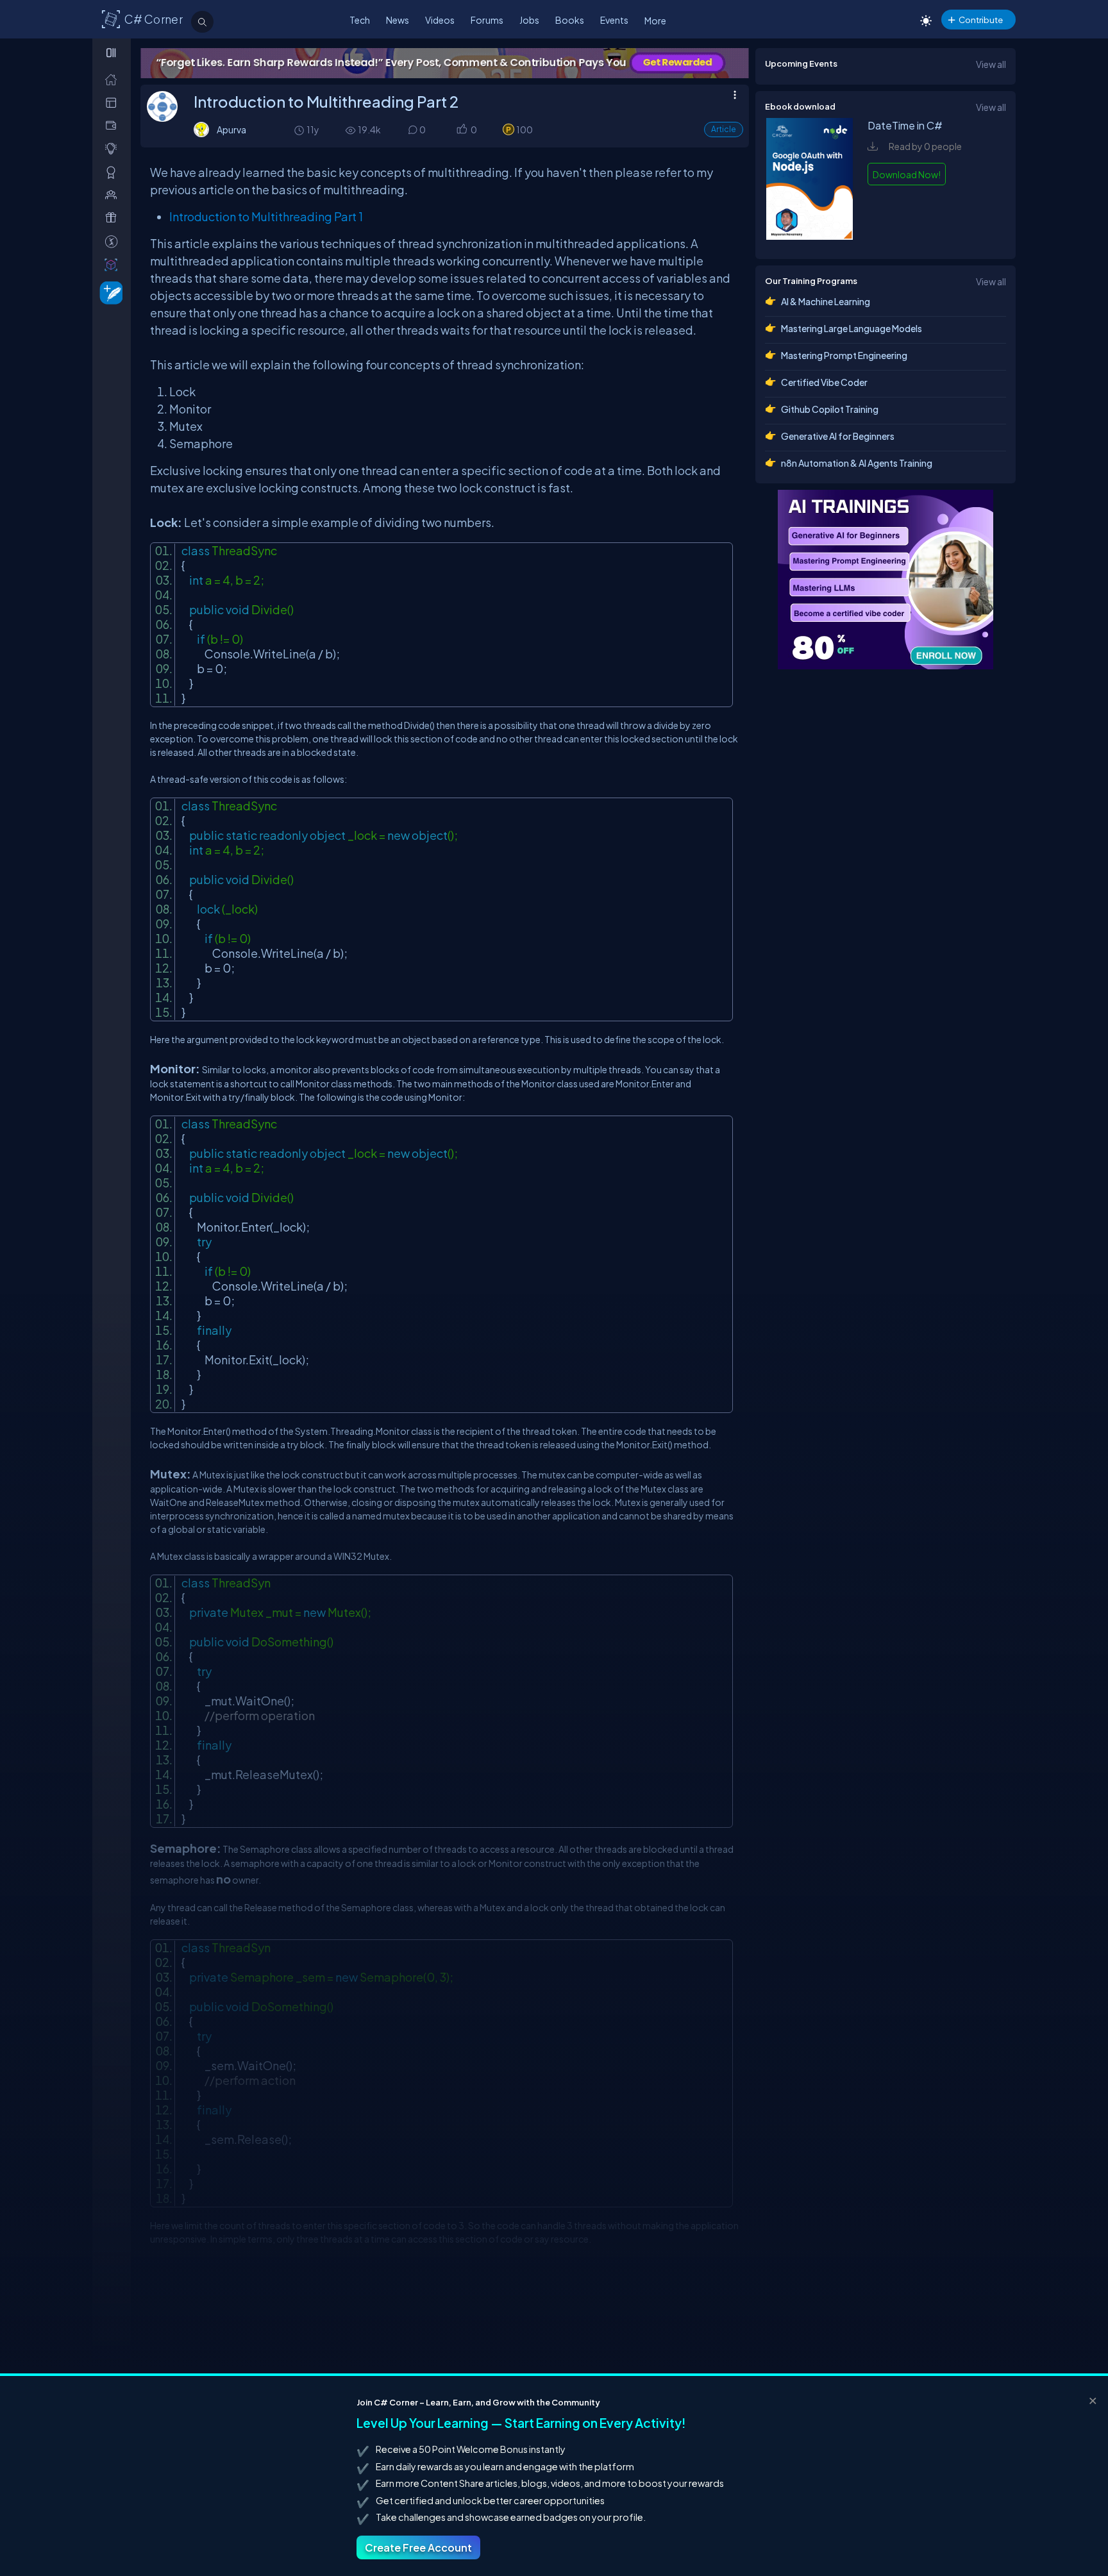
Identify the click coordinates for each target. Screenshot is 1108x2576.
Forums (487, 20)
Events (614, 20)
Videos (440, 20)
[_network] (114, 195)
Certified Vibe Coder (824, 382)
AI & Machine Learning (826, 301)
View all (991, 64)
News (398, 20)
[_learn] (114, 148)
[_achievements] (114, 172)
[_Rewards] (114, 241)
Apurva (231, 130)
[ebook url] (810, 236)
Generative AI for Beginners (838, 436)
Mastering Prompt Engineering (844, 355)
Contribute (981, 20)
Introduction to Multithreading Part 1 (267, 216)
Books (570, 20)
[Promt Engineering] (886, 580)
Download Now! (907, 174)
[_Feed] (114, 79)
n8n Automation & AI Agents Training (857, 463)
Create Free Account (418, 2547)
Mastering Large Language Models (852, 328)
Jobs (529, 20)
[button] (461, 130)
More (655, 21)
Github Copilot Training (830, 409)
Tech (360, 20)
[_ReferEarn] (114, 218)
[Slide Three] (468, 63)
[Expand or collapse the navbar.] (113, 53)
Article (724, 129)
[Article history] (300, 130)
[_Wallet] (114, 125)
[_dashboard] (114, 102)
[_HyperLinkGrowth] (109, 292)
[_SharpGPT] (114, 264)
